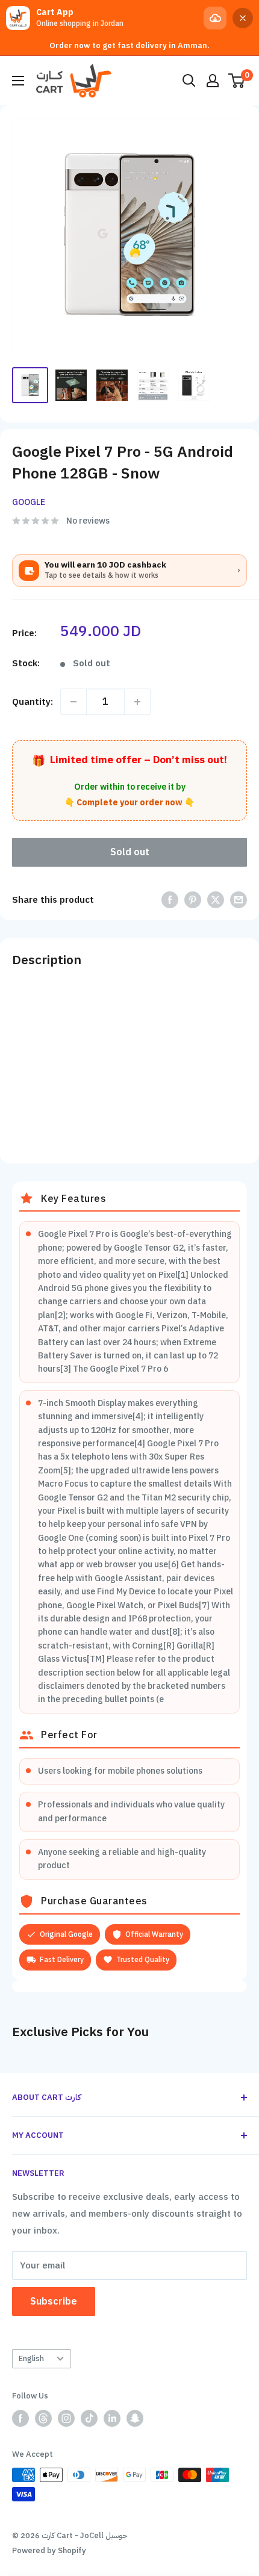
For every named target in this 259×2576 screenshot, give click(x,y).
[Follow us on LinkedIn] (112, 2418)
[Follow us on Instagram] (66, 2418)
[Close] (243, 18)
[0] (237, 81)
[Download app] (215, 18)
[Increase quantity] (137, 702)
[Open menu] (18, 81)
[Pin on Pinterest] (193, 899)
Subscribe (54, 2302)
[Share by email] (239, 899)
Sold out (130, 852)
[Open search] (189, 81)
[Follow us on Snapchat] (135, 2418)
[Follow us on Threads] (43, 2418)
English (31, 2358)
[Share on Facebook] (170, 899)
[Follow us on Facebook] (20, 2418)
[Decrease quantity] (73, 702)
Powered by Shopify (49, 2550)
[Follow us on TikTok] (89, 2418)
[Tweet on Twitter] (216, 899)
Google (29, 502)
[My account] (213, 81)
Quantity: (33, 702)
